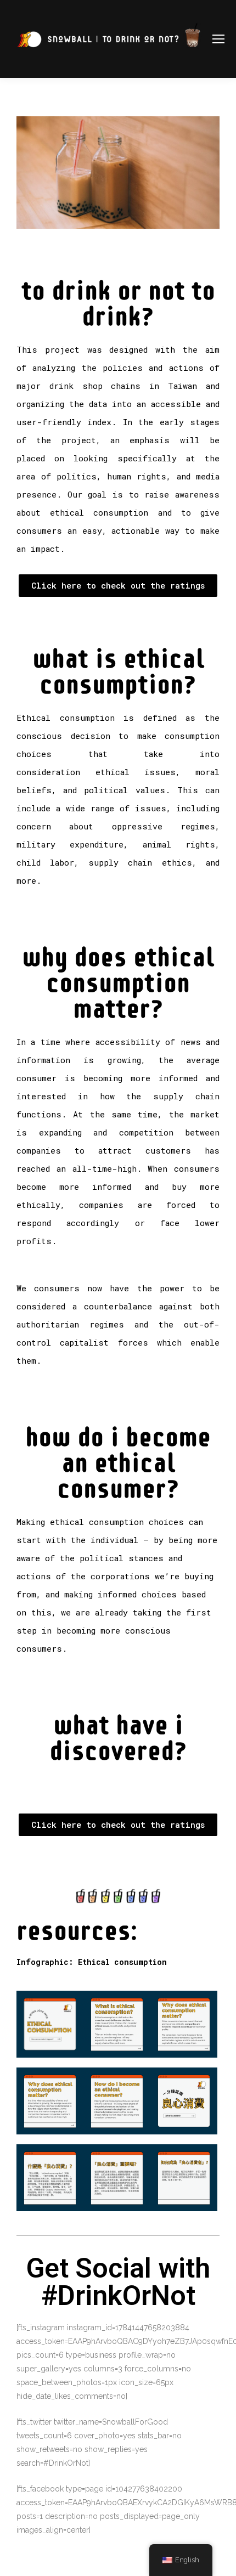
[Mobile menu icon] (218, 39)
